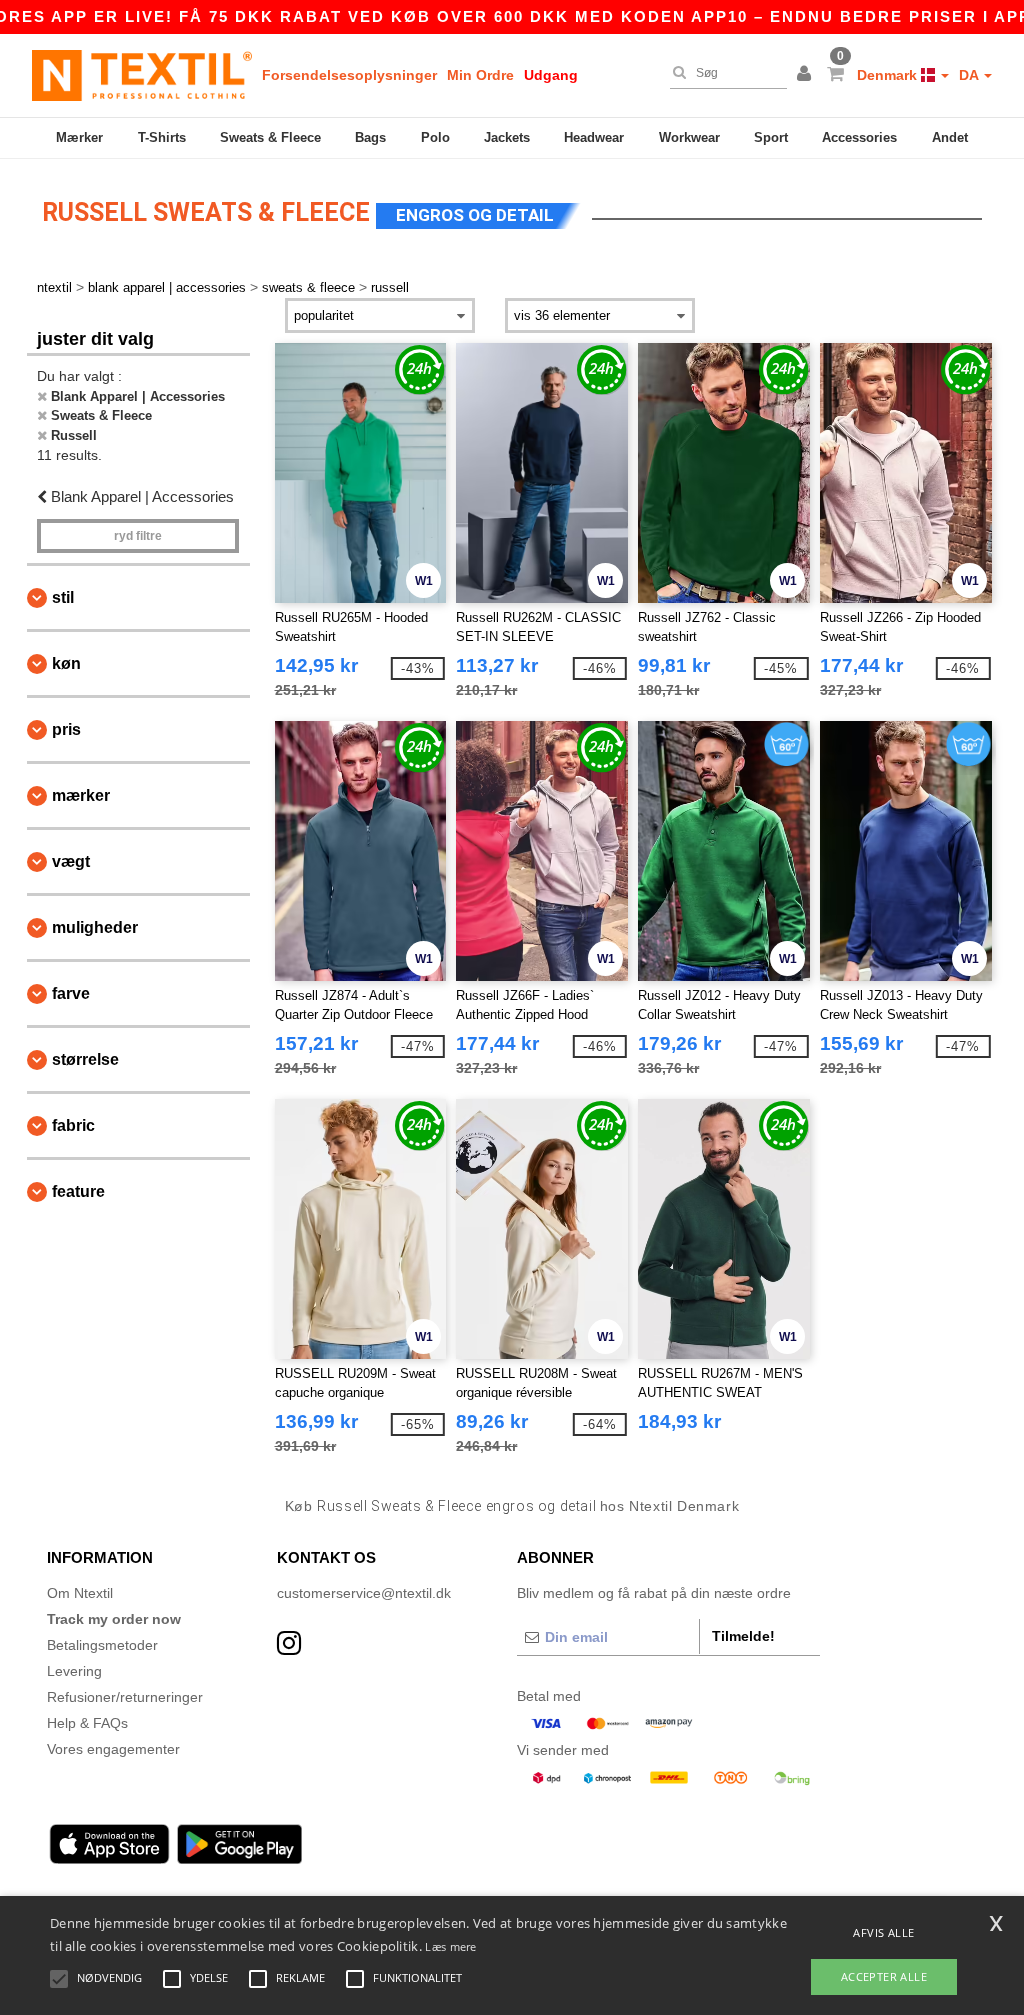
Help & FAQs (87, 1723)
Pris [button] (66, 729)
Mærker (79, 137)
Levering (74, 1671)
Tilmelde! (743, 1636)
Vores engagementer (113, 1749)
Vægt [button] (71, 861)
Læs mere (450, 1946)
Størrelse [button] (85, 1059)
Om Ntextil (80, 1593)
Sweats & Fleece (270, 137)
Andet (950, 137)
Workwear (689, 137)
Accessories (859, 137)
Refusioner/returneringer (125, 1697)
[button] (807, 75)
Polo (435, 137)
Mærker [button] (81, 795)
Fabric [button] (73, 1125)
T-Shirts (162, 137)
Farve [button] (71, 993)
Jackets (507, 137)
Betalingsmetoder (102, 1645)
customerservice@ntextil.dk (364, 1593)
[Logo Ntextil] (142, 75)
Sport (771, 137)
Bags (370, 137)
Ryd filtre (138, 536)
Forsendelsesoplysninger (349, 75)
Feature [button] (78, 1191)
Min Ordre (480, 75)
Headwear (594, 137)
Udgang (551, 75)
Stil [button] (63, 597)
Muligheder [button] (95, 927)
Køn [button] (66, 663)
